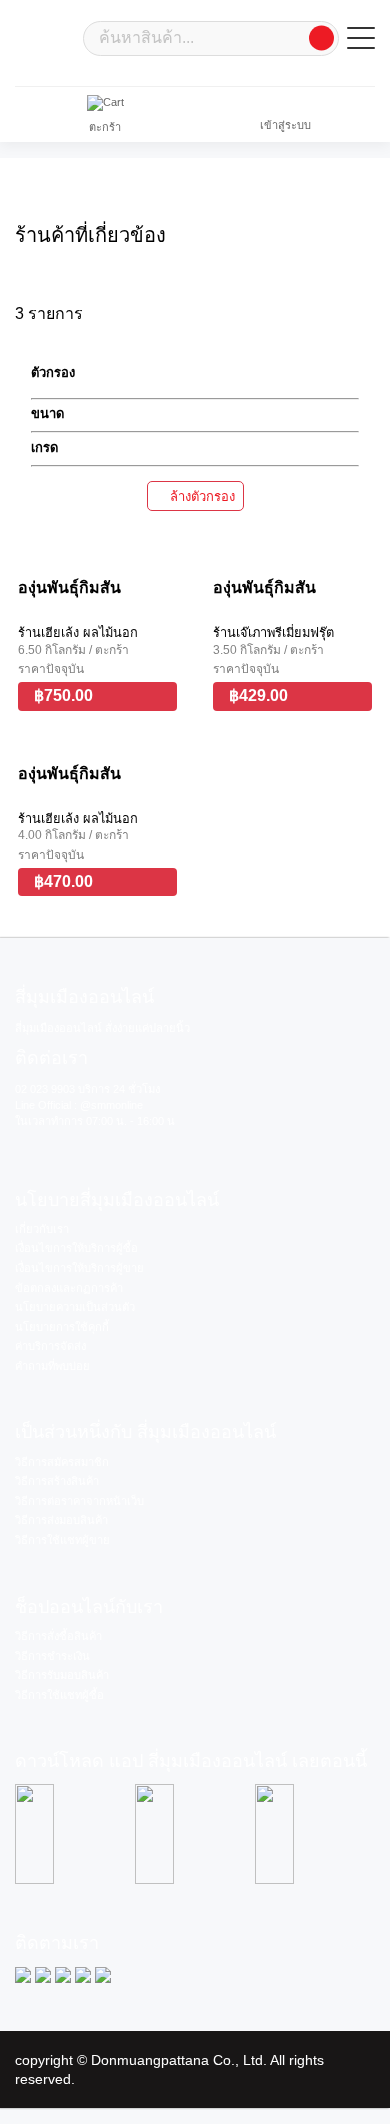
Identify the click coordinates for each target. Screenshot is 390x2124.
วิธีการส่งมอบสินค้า (61, 1520)
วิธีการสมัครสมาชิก (62, 1462)
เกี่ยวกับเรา (42, 1229)
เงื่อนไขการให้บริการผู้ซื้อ (76, 1248)
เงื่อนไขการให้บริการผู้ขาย (79, 1268)
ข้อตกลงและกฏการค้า (69, 1288)
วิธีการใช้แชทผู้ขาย (62, 1540)
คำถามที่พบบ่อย (52, 1366)
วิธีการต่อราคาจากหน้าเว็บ (79, 1501)
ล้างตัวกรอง (200, 496)
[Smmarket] (45, 36)
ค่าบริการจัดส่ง (50, 1346)
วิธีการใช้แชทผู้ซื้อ (59, 1695)
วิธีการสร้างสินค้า (57, 1481)
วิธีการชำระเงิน (52, 1656)
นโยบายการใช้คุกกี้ (62, 1327)
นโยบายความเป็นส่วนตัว (75, 1307)
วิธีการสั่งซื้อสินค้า (58, 1636)
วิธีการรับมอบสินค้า (62, 1675)
